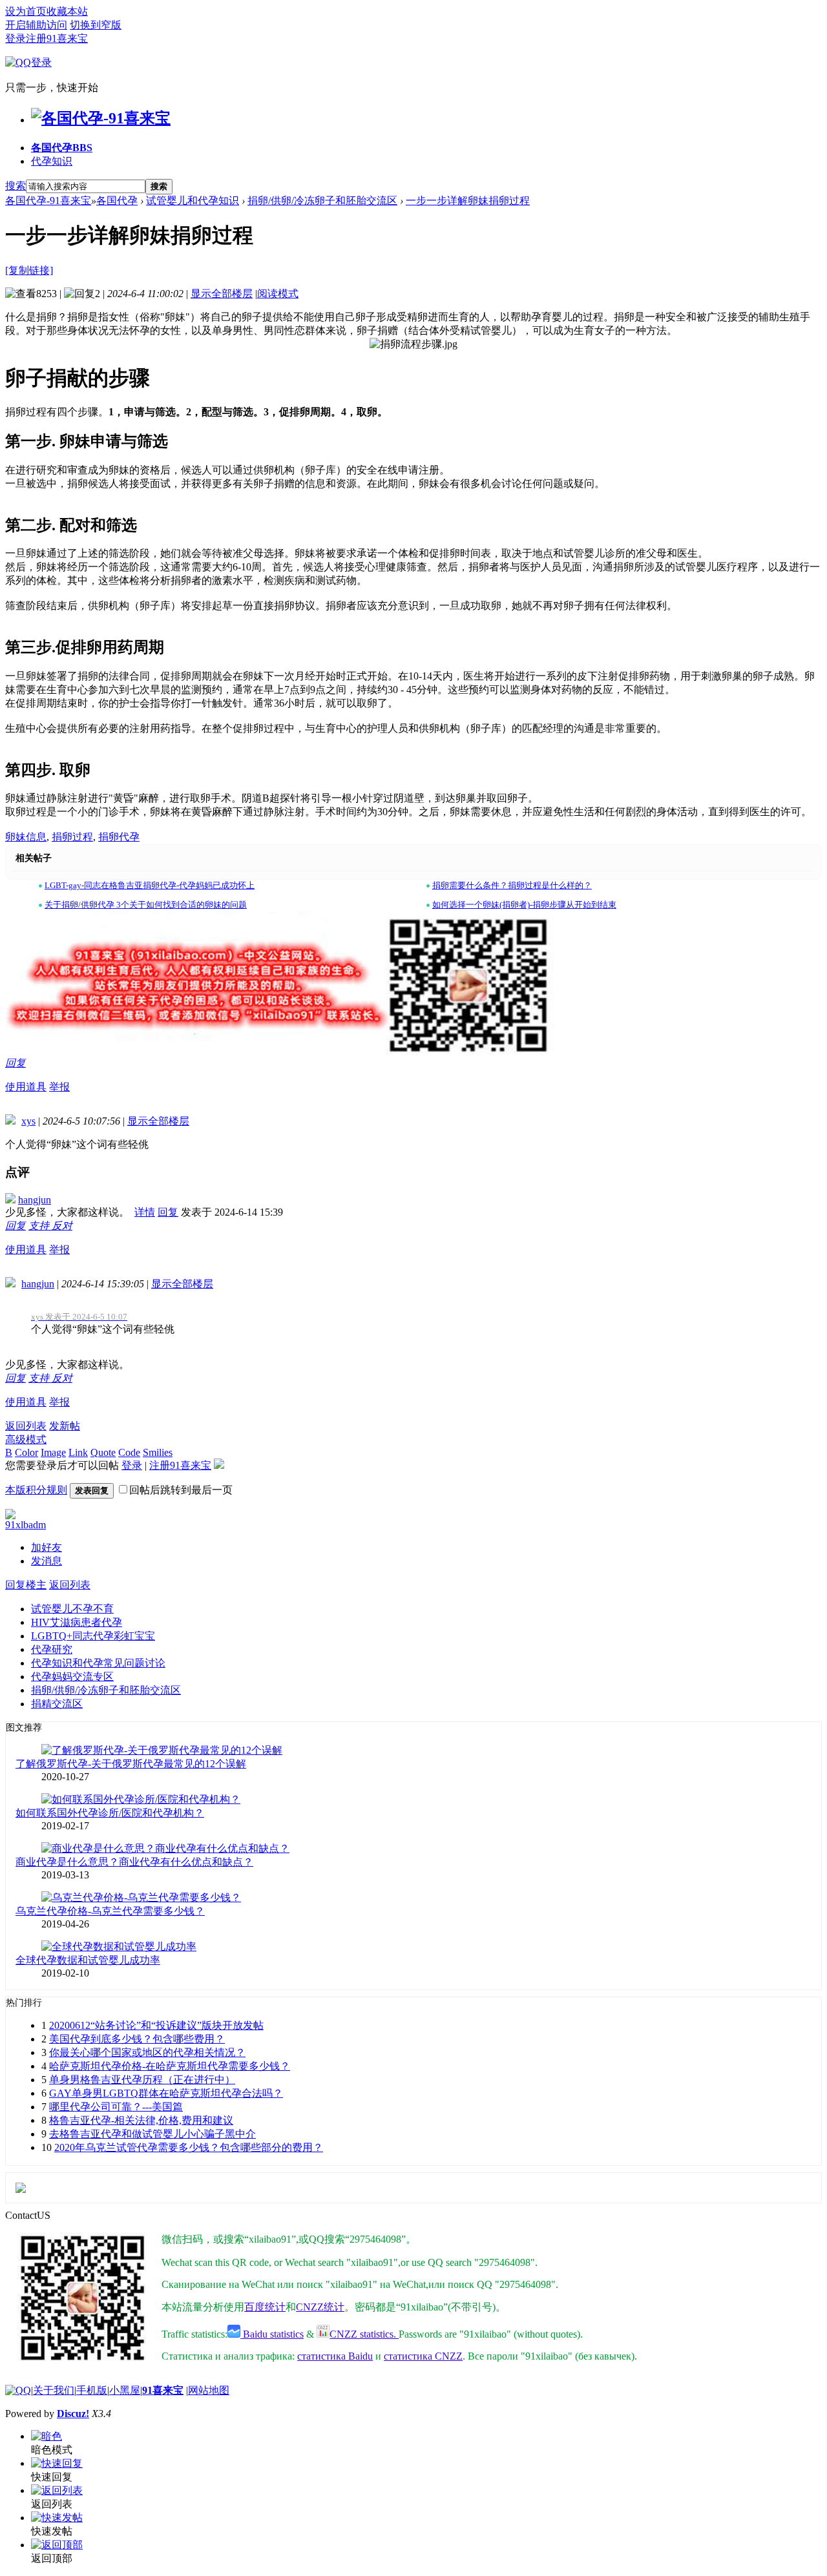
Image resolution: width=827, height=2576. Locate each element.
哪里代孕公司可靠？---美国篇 (116, 2107)
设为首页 (26, 11)
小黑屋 (125, 2390)
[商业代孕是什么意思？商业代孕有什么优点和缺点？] (165, 1848)
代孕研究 (52, 1649)
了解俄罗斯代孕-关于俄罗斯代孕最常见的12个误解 (131, 1764)
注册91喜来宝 (57, 38)
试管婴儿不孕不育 (72, 1609)
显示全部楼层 (222, 294)
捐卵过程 (72, 837)
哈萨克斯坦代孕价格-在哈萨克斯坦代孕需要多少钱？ (170, 2066)
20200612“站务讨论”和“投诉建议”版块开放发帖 (156, 2025)
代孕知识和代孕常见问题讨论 (98, 1663)
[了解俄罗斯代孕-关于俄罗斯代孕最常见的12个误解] (162, 1750)
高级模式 (26, 1439)
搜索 (16, 186)
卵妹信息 (26, 837)
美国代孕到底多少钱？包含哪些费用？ (137, 2039)
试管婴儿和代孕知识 (193, 201)
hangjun (35, 1200)
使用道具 (26, 1087)
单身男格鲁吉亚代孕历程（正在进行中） (142, 2080)
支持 (40, 1226)
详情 (145, 1212)
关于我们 (54, 2390)
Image (53, 1452)
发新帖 (65, 1426)
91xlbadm (26, 1525)
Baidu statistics (272, 2334)
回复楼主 (26, 1585)
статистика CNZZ (423, 2356)
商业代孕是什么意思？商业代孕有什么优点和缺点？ (134, 1862)
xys (28, 1121)
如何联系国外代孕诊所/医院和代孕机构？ (110, 1813)
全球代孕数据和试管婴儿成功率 (88, 1960)
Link (78, 1452)
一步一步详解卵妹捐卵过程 (468, 201)
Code (129, 1452)
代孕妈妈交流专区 (72, 1677)
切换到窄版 (96, 25)
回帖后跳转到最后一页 (181, 1490)
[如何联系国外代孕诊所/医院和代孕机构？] (141, 1799)
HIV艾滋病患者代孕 (77, 1622)
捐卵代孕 (119, 837)
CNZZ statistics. (364, 2334)
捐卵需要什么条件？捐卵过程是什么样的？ (512, 885)
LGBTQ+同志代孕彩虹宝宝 (93, 1636)
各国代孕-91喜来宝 (48, 201)
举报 (59, 1087)
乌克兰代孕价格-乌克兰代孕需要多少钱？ (110, 1911)
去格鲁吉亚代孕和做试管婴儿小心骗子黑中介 (152, 2134)
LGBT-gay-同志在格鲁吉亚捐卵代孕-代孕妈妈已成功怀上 (150, 885)
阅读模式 (278, 294)
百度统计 (265, 2307)
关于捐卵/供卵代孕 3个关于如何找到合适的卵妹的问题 (146, 905)
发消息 (47, 1561)
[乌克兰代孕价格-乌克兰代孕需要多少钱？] (141, 1897)
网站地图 (209, 2390)
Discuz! (73, 2414)
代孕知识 (52, 161)
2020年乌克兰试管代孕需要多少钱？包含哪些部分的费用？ (189, 2147)
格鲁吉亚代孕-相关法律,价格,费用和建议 (141, 2120)
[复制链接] (29, 270)
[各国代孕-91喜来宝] (101, 118)
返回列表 (26, 1426)
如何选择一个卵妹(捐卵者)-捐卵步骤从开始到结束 (524, 905)
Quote (103, 1452)
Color (26, 1452)
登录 (16, 38)
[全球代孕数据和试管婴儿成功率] (119, 1947)
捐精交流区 (57, 1704)
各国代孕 (62, 148)
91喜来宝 (163, 2390)
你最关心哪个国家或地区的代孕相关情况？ (147, 2052)
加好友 (47, 1547)
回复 (16, 1063)
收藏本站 (67, 11)
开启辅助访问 (36, 25)
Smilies (158, 1452)
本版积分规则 (36, 1490)
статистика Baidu (335, 2356)
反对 (62, 1226)
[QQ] (18, 2390)
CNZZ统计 (320, 2307)
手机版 (92, 2390)
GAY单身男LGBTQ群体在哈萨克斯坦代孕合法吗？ (166, 2093)
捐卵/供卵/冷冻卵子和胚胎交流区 (322, 201)
